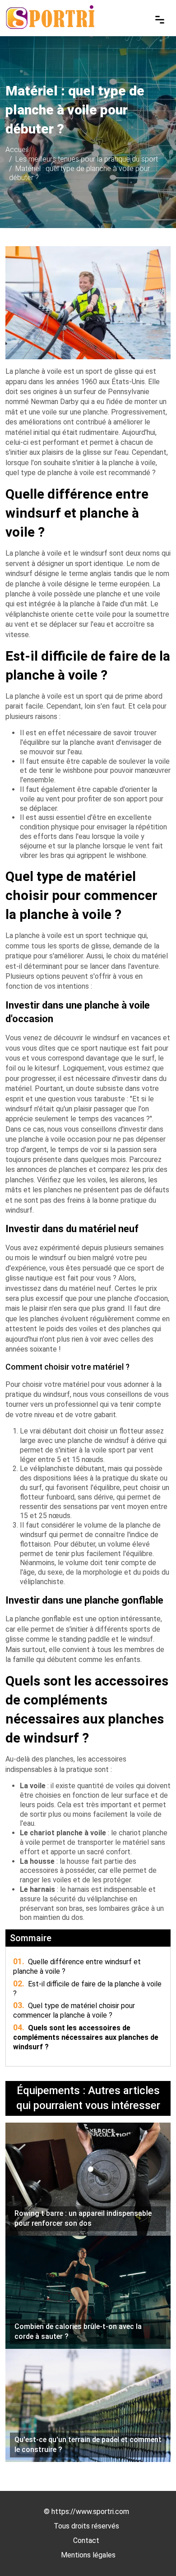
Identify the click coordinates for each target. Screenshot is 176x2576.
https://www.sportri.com (90, 2512)
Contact (86, 2540)
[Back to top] (151, 2551)
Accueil (17, 150)
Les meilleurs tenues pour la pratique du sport (87, 159)
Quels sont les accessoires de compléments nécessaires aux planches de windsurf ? (86, 2037)
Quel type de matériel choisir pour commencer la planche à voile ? (74, 2010)
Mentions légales (88, 2555)
